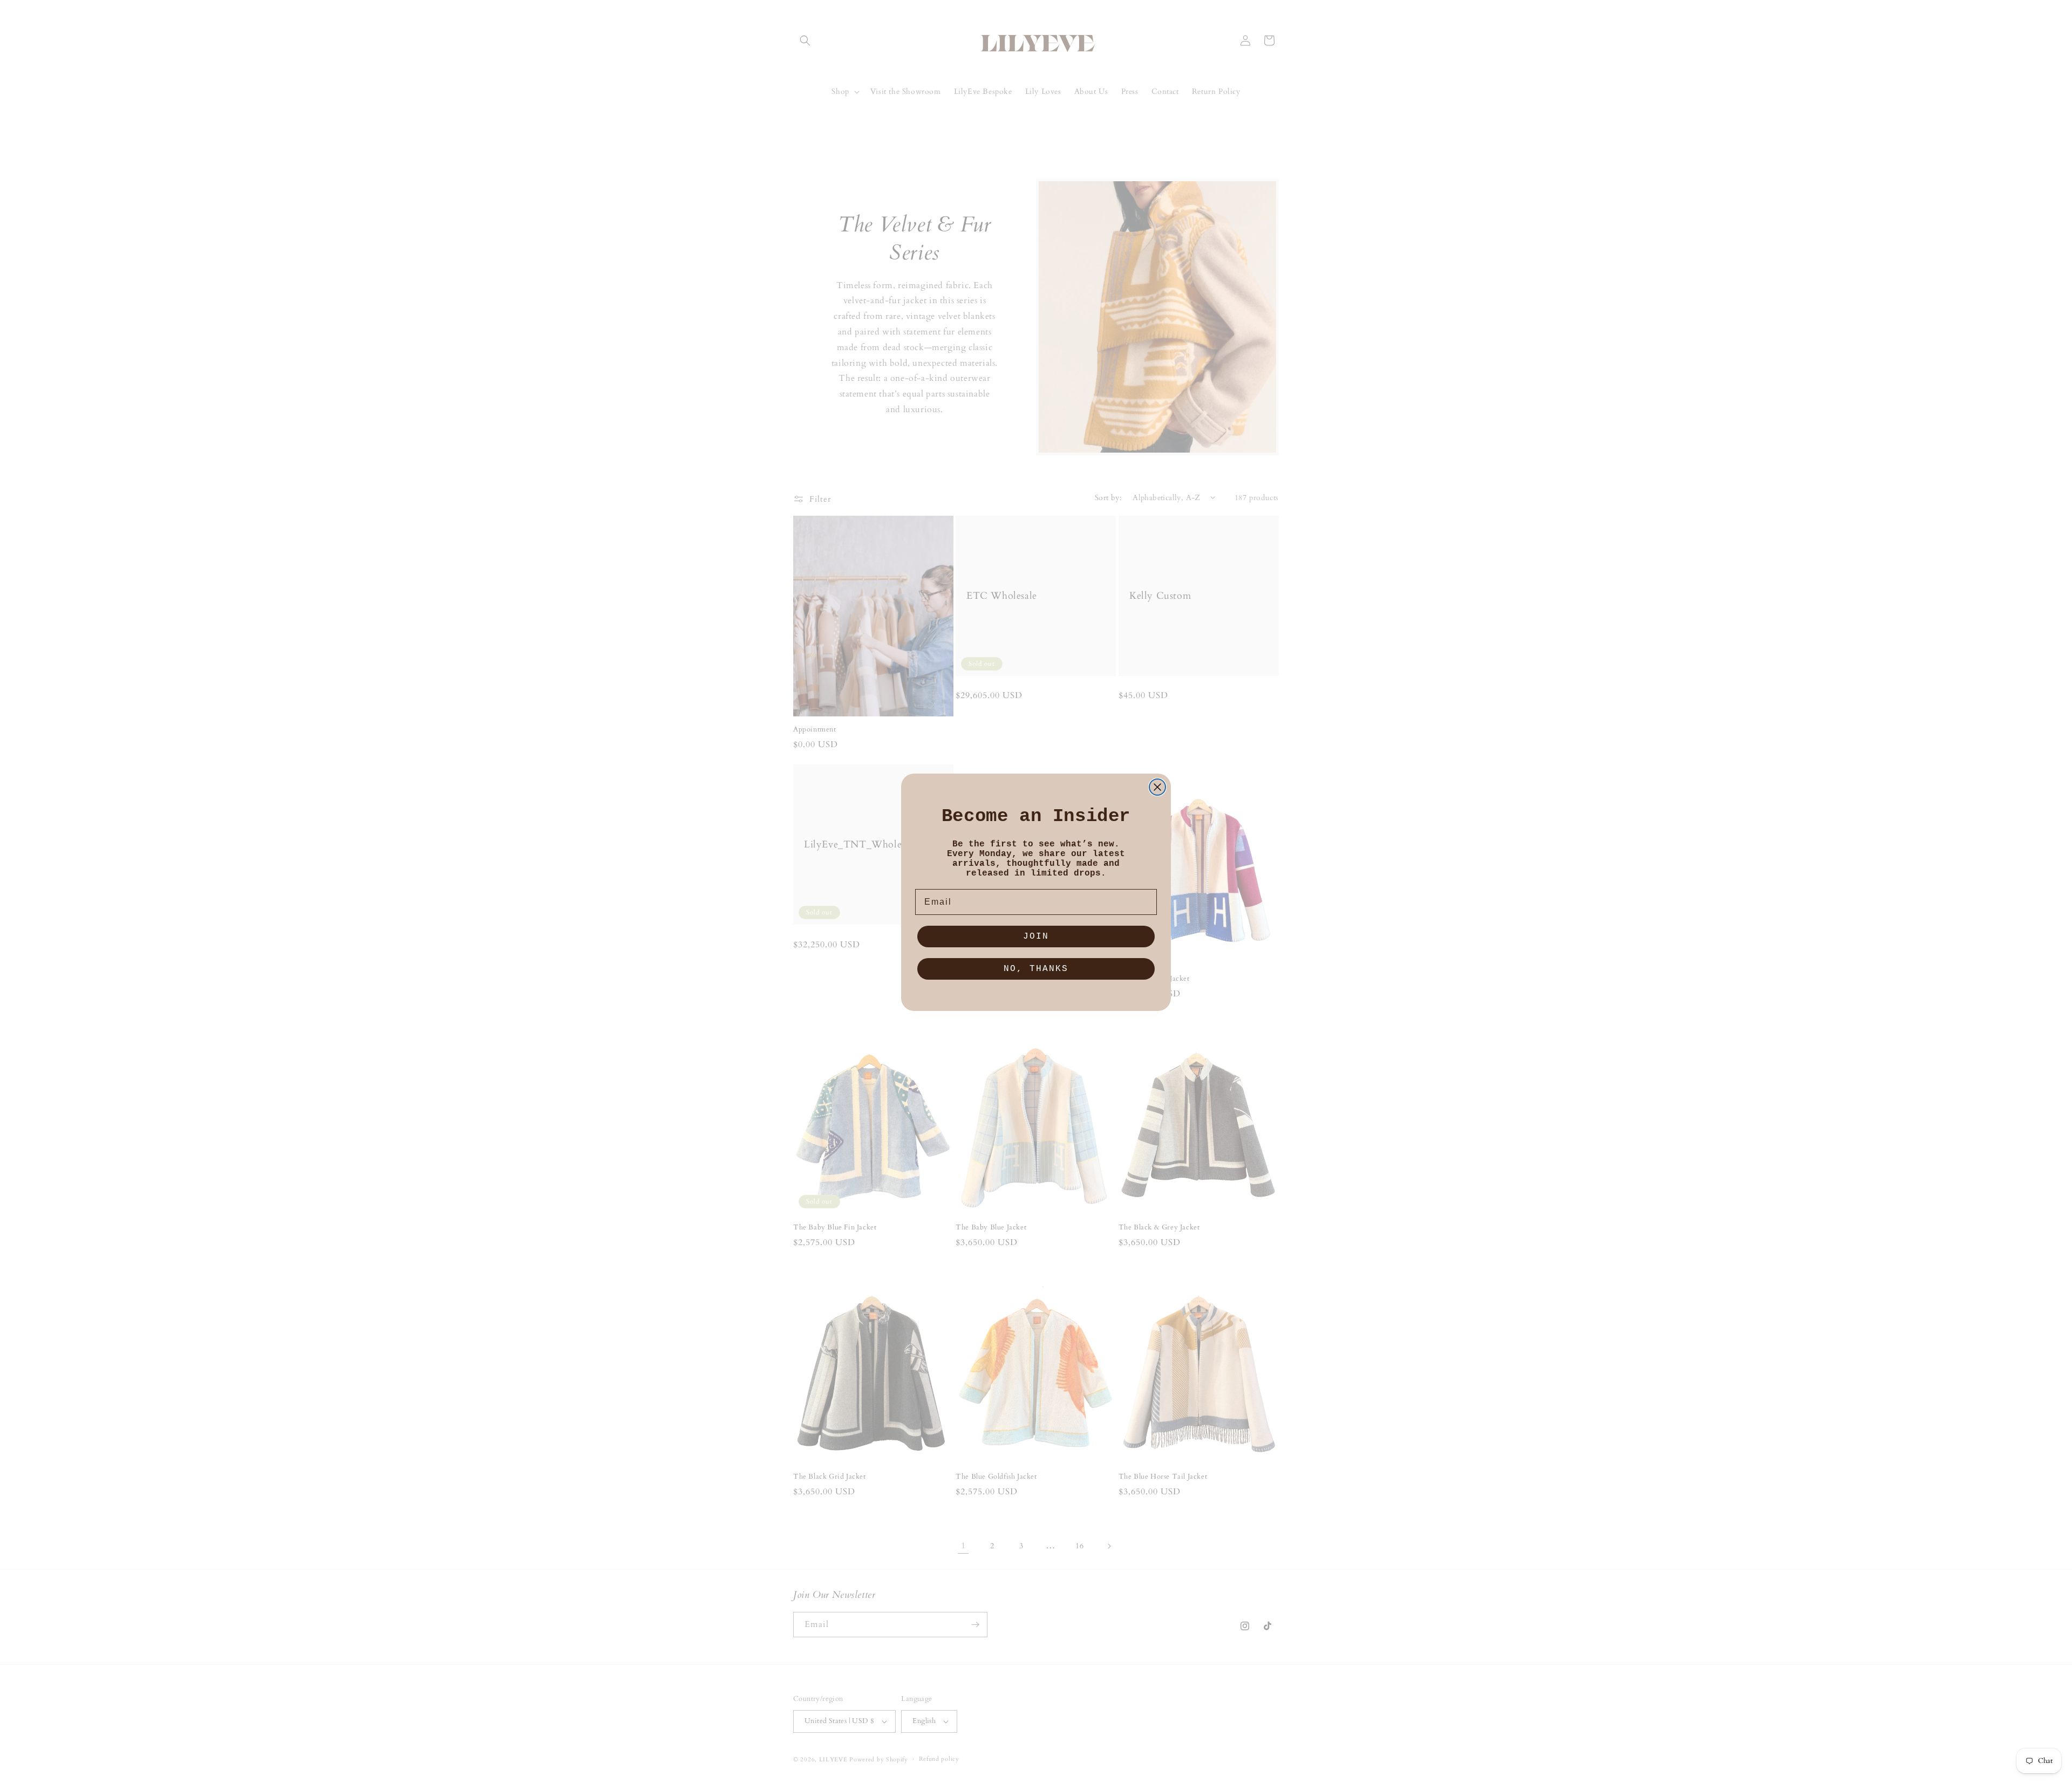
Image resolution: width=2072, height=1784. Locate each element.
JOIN (1036, 937)
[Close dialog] (1157, 787)
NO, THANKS (1036, 969)
